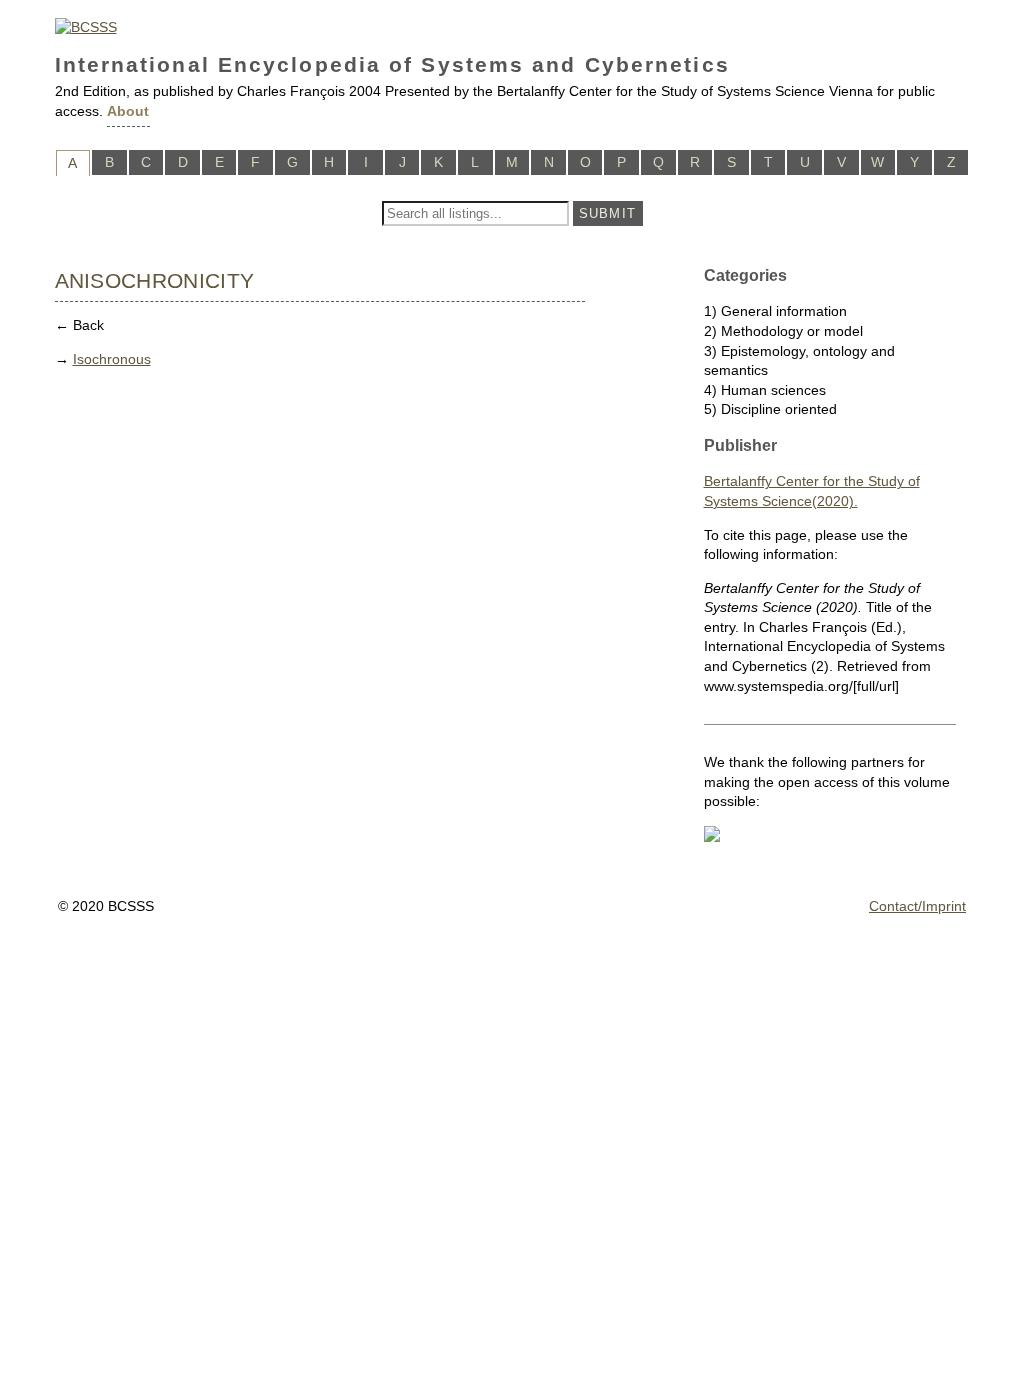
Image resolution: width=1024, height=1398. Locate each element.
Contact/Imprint (917, 906)
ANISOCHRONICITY (155, 280)
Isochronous (112, 359)
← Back (79, 325)
